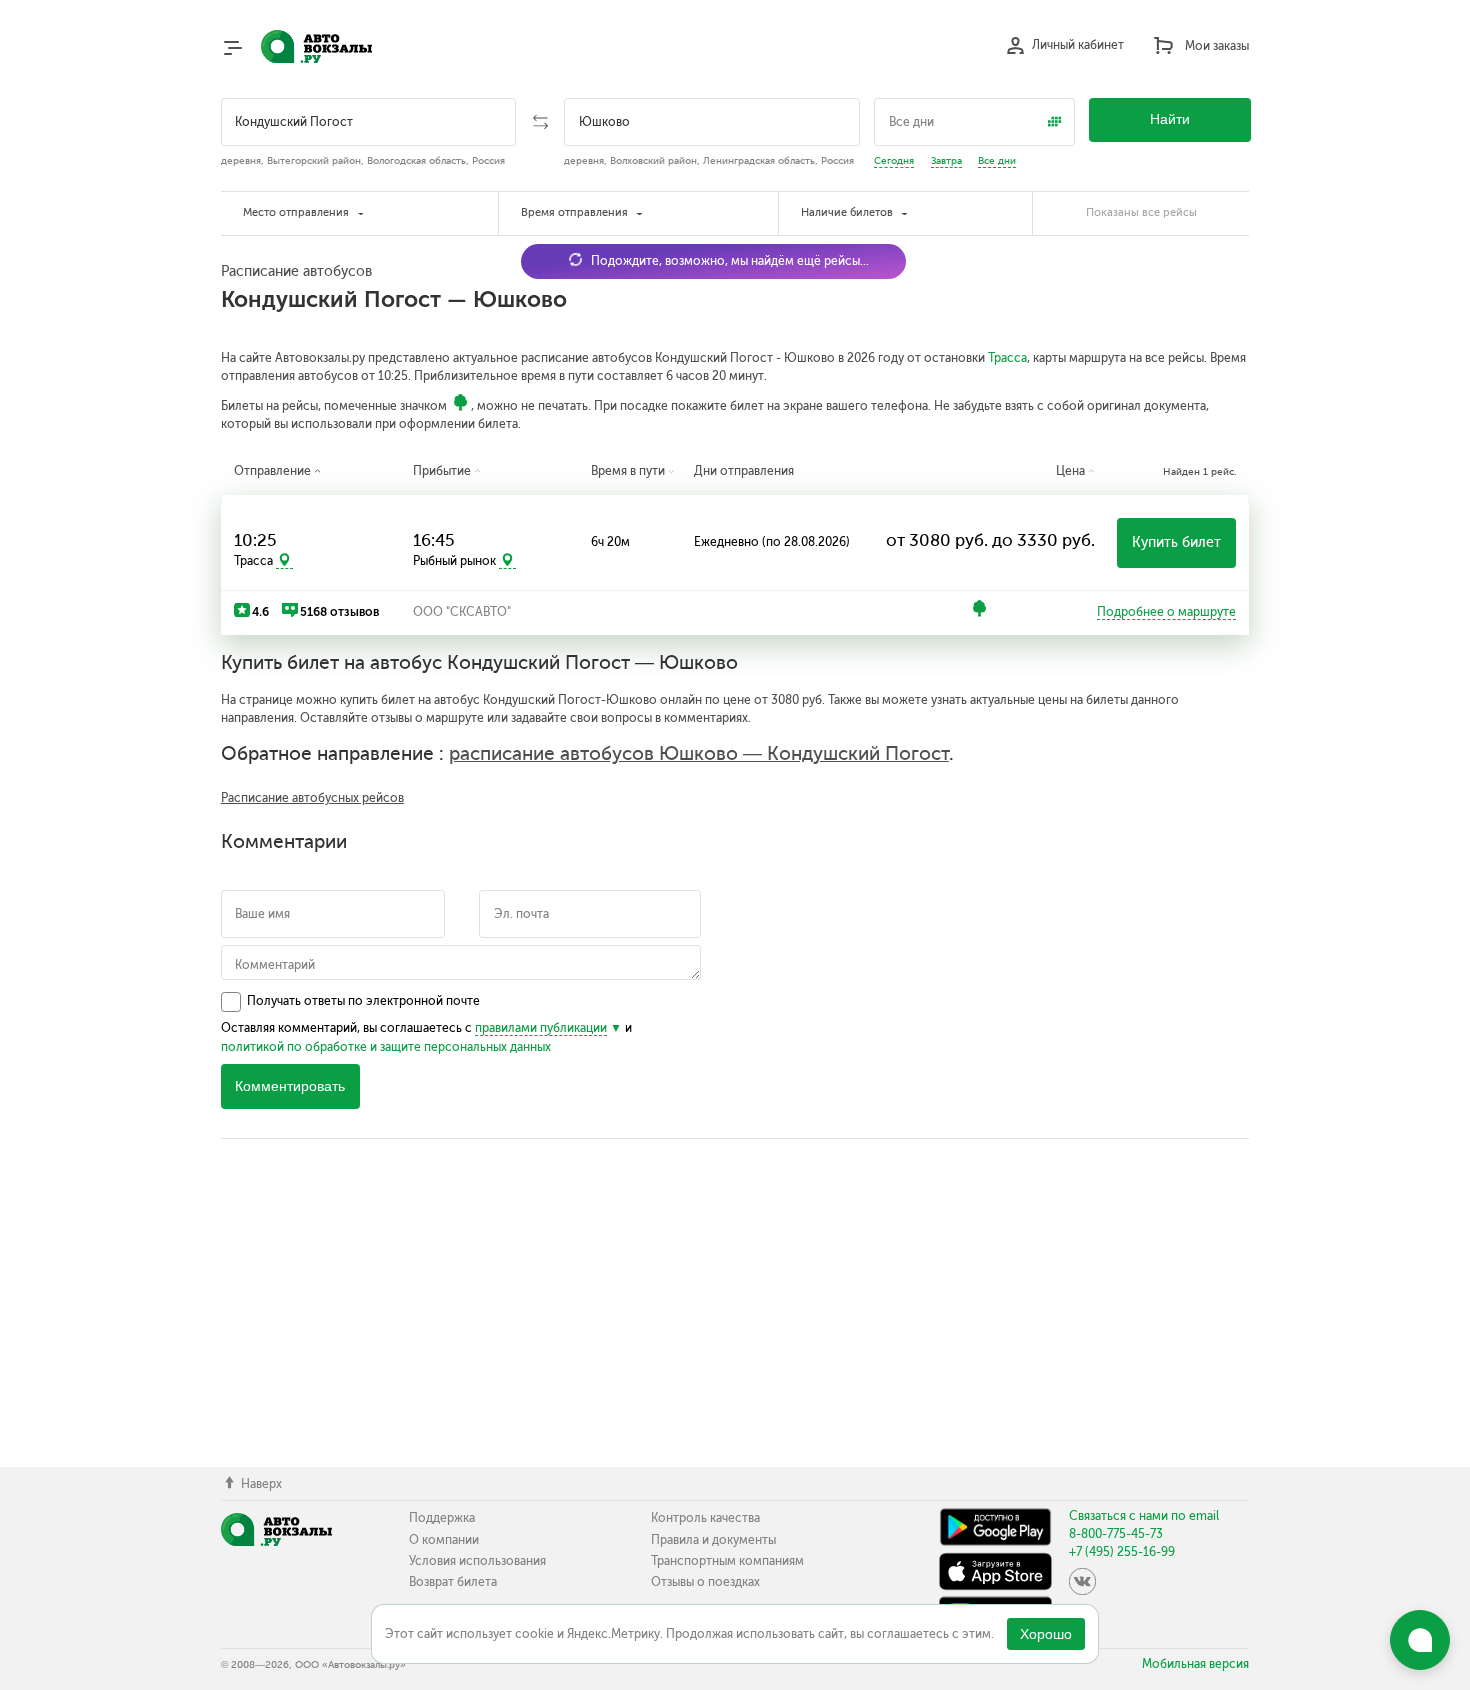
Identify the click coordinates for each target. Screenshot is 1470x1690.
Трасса (1007, 358)
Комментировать (290, 1086)
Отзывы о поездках (705, 1582)
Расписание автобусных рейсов (312, 798)
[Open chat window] (1420, 1640)
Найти (1170, 119)
